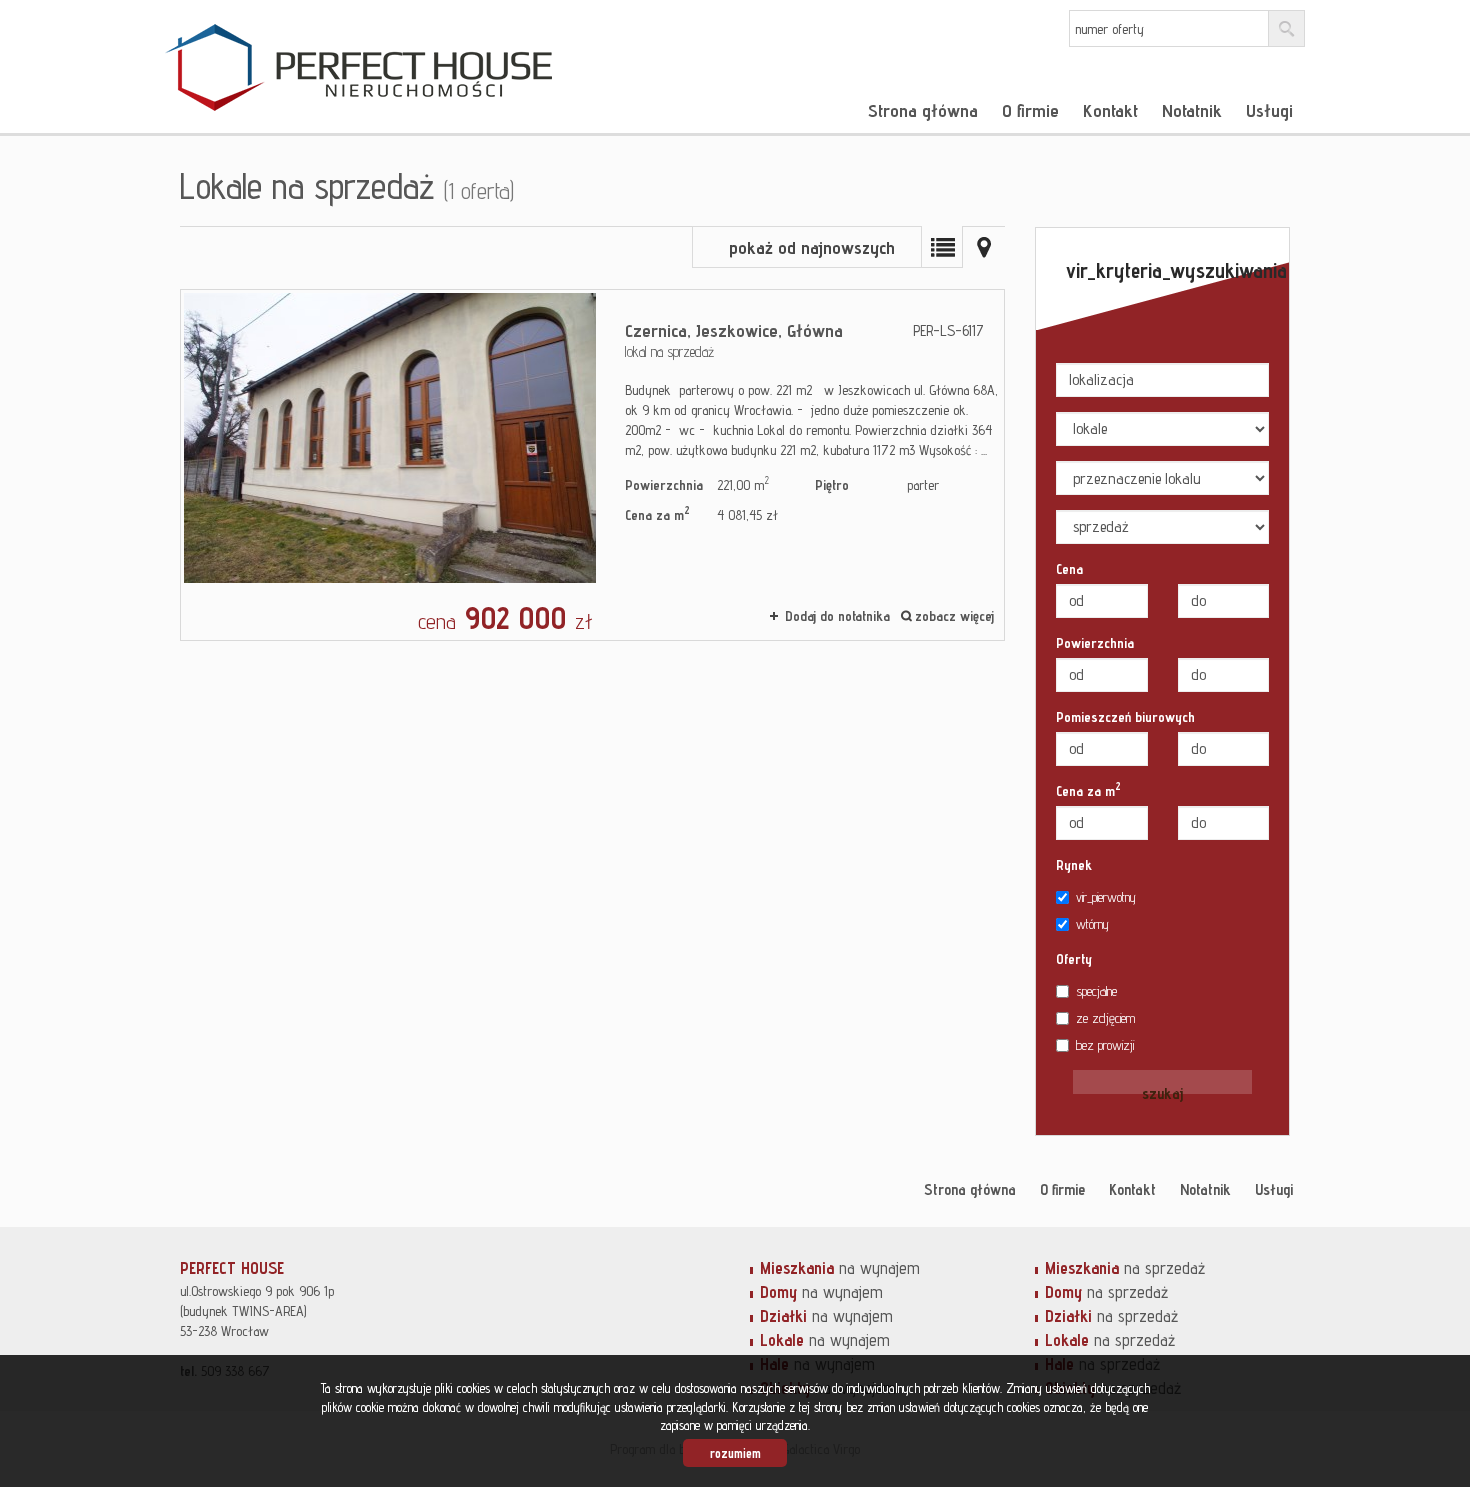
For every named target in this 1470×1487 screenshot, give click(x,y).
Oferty (1074, 959)
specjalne (1096, 991)
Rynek (1074, 865)
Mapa (984, 247)
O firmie (1030, 110)
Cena (1069, 569)
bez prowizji (1105, 1045)
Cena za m (1088, 790)
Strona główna (923, 110)
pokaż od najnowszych (812, 247)
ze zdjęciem (1105, 1018)
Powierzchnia (1095, 643)
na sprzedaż (1125, 1268)
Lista (942, 247)
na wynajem (840, 1268)
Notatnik (1192, 110)
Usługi (1269, 110)
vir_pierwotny (1106, 897)
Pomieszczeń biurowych (1125, 717)
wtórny (1092, 924)
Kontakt (1110, 110)
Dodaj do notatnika (837, 616)
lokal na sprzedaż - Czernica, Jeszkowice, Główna (592, 465)
